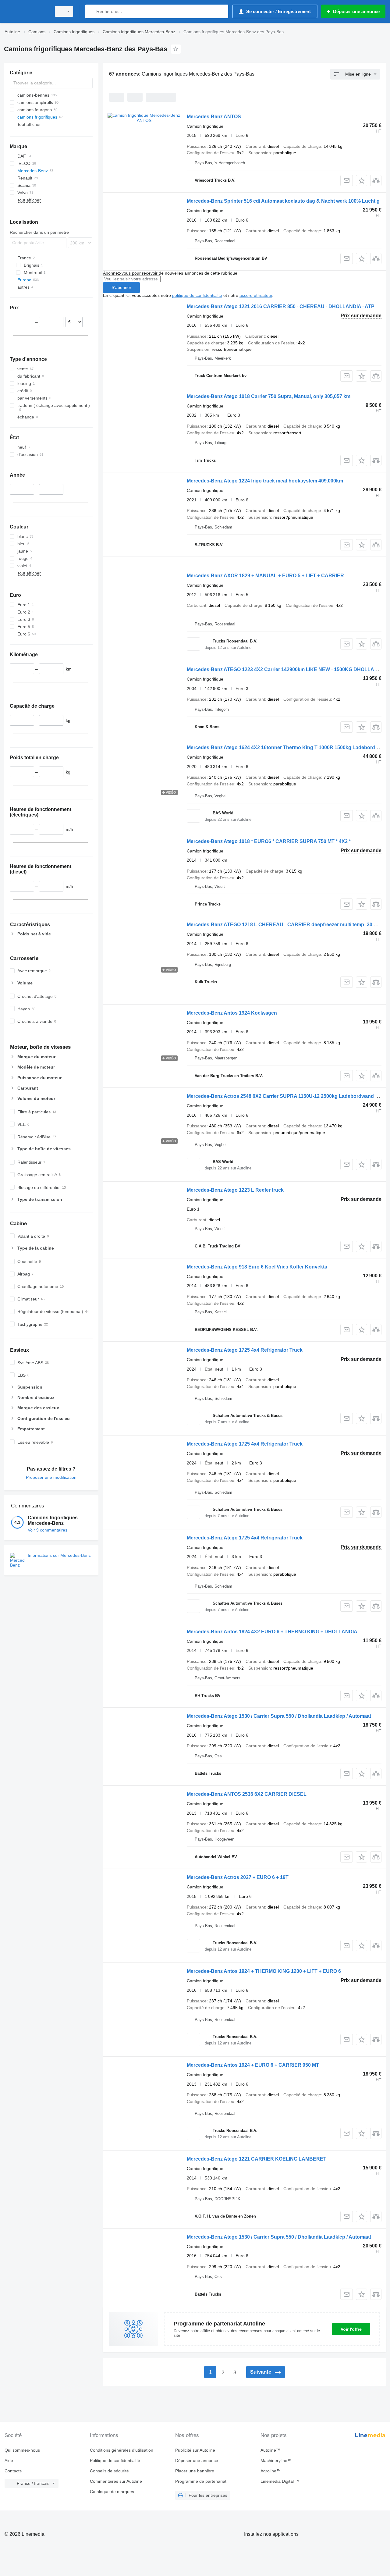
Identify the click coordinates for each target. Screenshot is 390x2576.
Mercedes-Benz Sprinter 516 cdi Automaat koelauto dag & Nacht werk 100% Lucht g (283, 201)
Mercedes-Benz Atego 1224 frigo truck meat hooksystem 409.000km (265, 481)
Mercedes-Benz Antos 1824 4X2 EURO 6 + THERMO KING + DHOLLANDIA (272, 1632)
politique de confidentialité (197, 295)
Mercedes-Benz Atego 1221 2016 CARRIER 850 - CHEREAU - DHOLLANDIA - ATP (281, 306)
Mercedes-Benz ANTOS (214, 117)
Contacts (13, 2471)
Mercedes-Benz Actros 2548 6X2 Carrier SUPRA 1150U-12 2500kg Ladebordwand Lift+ (286, 1096)
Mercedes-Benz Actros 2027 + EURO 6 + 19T (238, 1877)
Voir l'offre (351, 2329)
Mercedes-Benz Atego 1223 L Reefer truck (235, 1190)
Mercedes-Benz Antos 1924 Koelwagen (232, 1013)
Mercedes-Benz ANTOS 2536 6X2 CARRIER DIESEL (247, 1794)
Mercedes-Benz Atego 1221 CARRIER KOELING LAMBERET (257, 2159)
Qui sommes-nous (22, 2450)
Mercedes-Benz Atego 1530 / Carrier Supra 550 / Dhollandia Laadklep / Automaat (279, 1716)
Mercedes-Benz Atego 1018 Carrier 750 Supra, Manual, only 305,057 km (269, 396)
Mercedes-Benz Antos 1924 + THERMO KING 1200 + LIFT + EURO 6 (264, 1971)
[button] (362, 181)
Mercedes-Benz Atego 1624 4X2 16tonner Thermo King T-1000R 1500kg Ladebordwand (287, 747)
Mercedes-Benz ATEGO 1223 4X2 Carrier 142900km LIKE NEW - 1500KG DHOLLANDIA (287, 669)
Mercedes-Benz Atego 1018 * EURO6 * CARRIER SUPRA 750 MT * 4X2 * (269, 841)
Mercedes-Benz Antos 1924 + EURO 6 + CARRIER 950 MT (253, 2065)
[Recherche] (91, 11)
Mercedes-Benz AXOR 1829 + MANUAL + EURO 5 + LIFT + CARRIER (265, 576)
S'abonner (121, 287)
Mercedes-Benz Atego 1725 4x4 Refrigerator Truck (245, 1350)
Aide (9, 2460)
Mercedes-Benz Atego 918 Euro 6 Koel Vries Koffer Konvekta (257, 1267)
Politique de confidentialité (115, 2460)
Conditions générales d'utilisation (122, 2450)
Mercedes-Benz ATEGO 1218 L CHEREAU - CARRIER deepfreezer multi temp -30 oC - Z (287, 925)
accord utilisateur (256, 295)
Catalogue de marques (112, 2492)
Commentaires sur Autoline (116, 2481)
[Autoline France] (26, 11)
